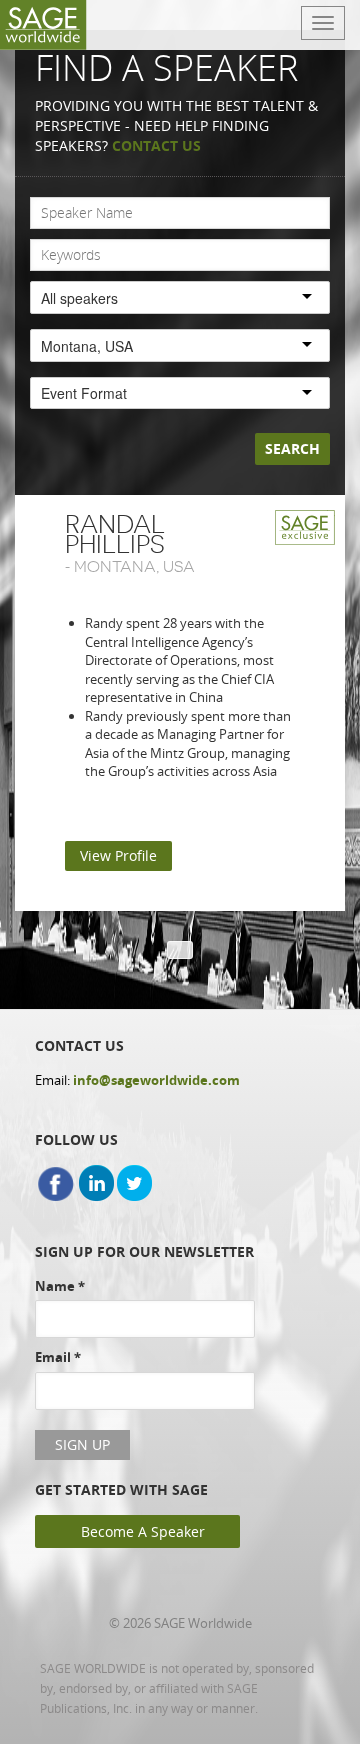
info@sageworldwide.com (156, 1080)
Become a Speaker (143, 1531)
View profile (118, 855)
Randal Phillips (115, 534)
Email (58, 1357)
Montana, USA (134, 566)
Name (60, 1286)
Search (292, 448)
